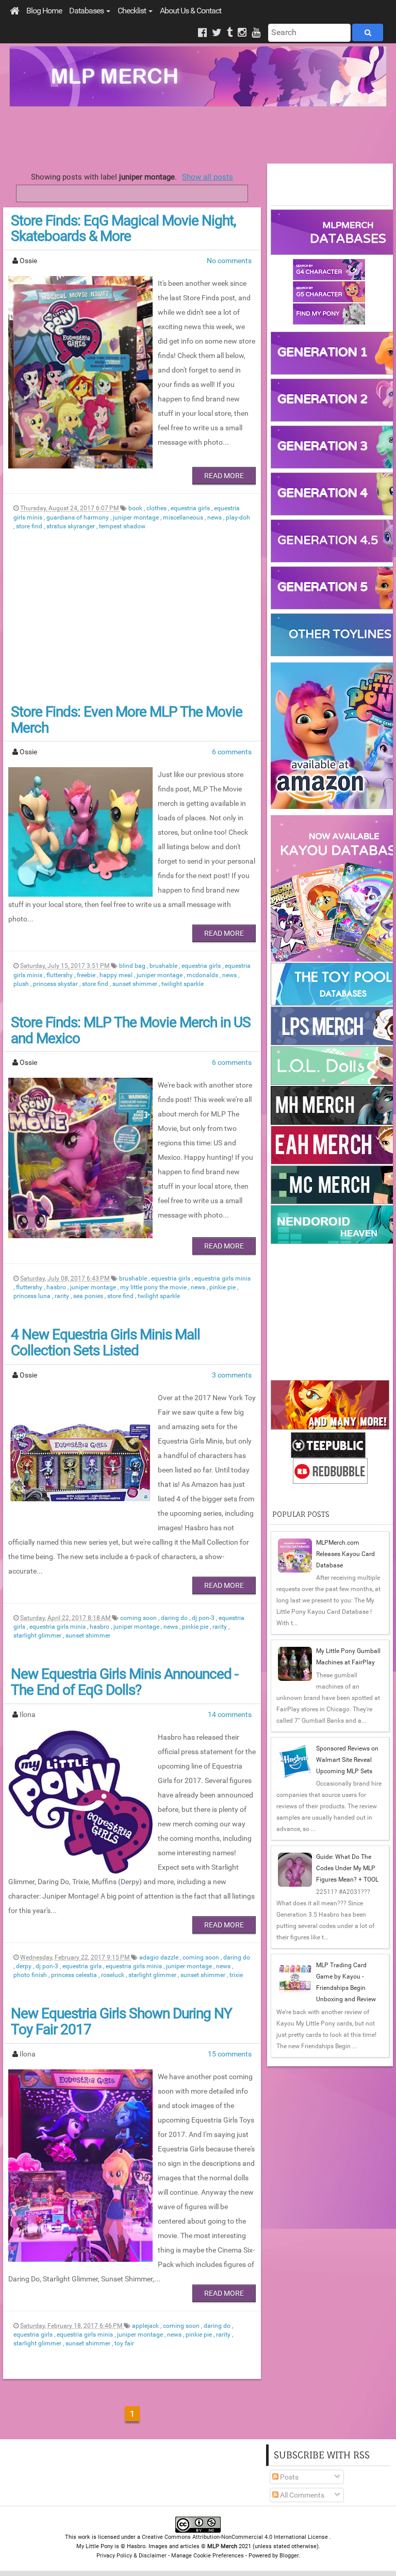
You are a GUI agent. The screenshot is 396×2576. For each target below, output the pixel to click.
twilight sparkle (183, 984)
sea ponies (89, 1296)
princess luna (33, 1296)
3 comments (232, 1375)
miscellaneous (184, 517)
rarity (63, 1296)
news (215, 517)
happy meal (117, 975)
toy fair (124, 2343)
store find (30, 526)
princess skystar (56, 984)
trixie (236, 1975)
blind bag (133, 966)
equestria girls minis (222, 1278)
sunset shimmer (136, 984)
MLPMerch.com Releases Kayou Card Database (345, 1554)
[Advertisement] (198, 135)
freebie (87, 975)
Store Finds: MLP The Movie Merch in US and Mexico (131, 1030)
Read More (224, 476)
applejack (146, 2326)
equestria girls (191, 508)
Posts (288, 2477)
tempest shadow (122, 526)
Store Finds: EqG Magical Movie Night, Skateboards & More (123, 229)
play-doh (238, 517)
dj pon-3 (204, 1618)
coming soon (139, 1618)
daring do (175, 1618)
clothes (157, 508)
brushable (164, 966)
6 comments (232, 752)
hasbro (57, 1287)
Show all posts (208, 177)
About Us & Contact (191, 11)
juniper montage (137, 517)
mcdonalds (203, 975)
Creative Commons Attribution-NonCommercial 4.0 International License (236, 2537)
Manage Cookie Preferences (208, 2556)
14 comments (230, 1714)
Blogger (289, 2556)
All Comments (301, 2495)
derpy (24, 1966)
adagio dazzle (160, 1957)
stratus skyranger (71, 526)
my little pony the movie (154, 1287)
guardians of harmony (78, 517)
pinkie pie (223, 1287)
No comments (229, 261)
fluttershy (60, 975)
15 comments (230, 2054)
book (136, 508)
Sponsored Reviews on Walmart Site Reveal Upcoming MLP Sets (347, 1760)
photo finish (31, 1975)
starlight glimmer (38, 1635)
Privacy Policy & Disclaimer (131, 2556)
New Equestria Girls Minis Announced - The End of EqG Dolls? (125, 1682)
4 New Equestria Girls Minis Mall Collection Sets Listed (105, 1342)
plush (22, 984)
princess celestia (75, 1975)
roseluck (113, 1975)
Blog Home (44, 11)
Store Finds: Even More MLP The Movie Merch (127, 720)
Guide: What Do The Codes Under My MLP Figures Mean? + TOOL (347, 1868)
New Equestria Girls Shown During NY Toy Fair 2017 (121, 2021)
